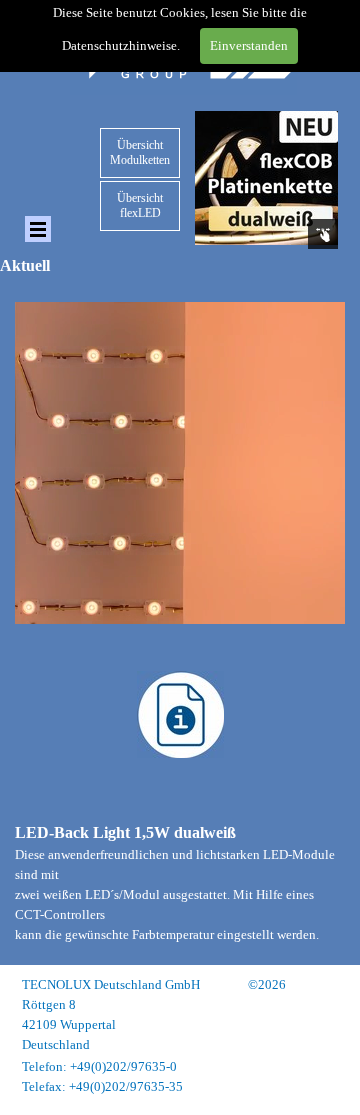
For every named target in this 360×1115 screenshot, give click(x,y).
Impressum (308, 1046)
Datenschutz (303, 1066)
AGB (323, 1086)
